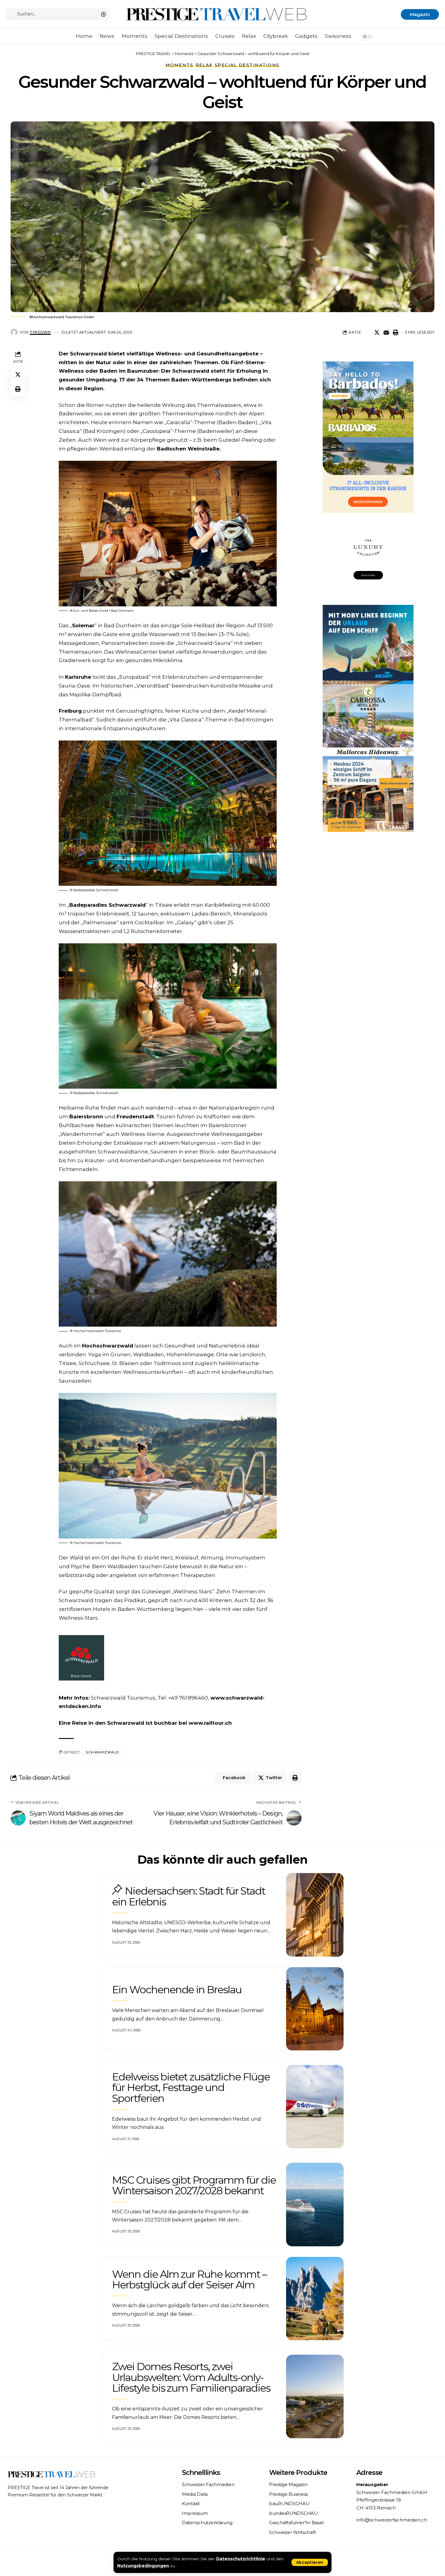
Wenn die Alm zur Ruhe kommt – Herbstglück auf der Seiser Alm (189, 2279)
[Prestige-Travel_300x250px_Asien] (368, 793)
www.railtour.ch (210, 1723)
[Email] (386, 332)
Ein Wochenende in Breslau (177, 1990)
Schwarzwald (102, 1752)
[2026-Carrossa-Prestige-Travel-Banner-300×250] (368, 718)
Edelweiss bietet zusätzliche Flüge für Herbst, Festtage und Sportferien (191, 2088)
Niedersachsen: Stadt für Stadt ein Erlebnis (189, 1896)
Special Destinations (247, 65)
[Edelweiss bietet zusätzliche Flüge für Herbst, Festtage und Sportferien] (315, 2107)
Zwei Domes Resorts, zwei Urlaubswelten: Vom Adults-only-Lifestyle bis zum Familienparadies (191, 2377)
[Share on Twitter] (377, 332)
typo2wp (40, 332)
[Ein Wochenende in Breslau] (315, 2009)
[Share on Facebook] (368, 332)
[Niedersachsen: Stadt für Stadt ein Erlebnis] (315, 1915)
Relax (204, 65)
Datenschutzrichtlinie (241, 2559)
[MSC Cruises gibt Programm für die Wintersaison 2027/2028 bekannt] (315, 2205)
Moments (180, 65)
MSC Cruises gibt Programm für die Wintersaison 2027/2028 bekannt (194, 2185)
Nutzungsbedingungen (143, 2566)
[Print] (396, 332)
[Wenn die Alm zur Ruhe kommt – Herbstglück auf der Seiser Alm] (315, 2299)
